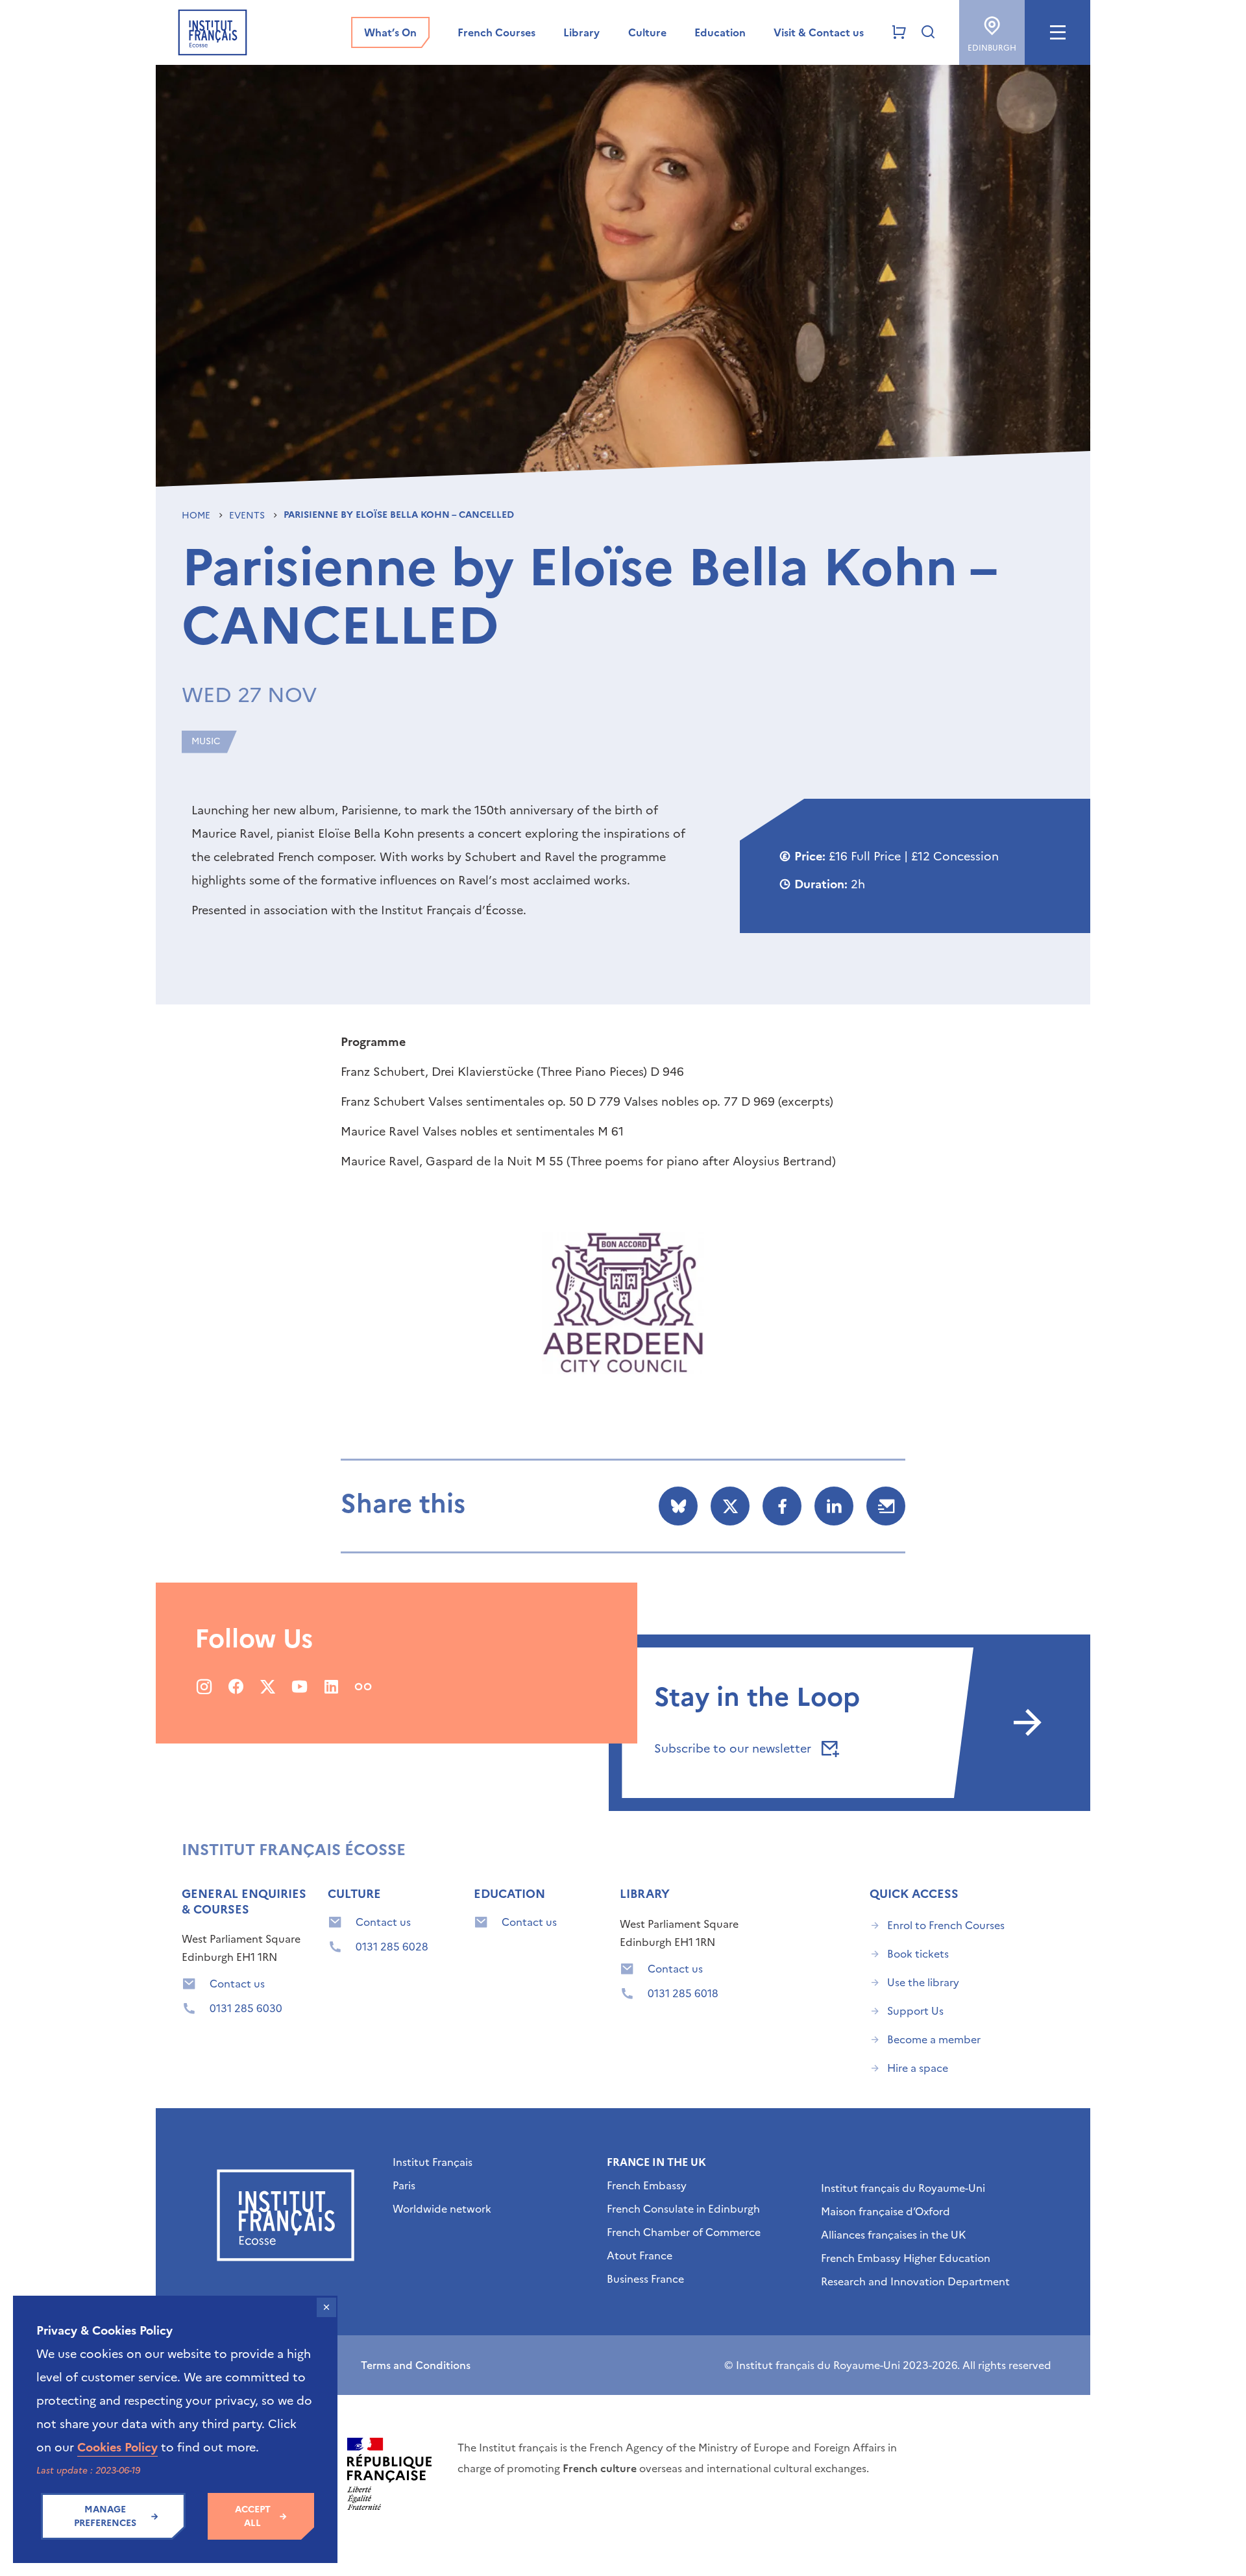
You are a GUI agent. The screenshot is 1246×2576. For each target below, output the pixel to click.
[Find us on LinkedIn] (331, 1686)
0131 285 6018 (683, 1993)
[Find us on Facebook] (236, 1686)
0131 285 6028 (392, 1947)
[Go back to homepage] (213, 32)
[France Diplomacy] (389, 2474)
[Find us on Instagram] (204, 1686)
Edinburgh (992, 48)
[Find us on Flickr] (363, 1686)
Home (197, 516)
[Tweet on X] (730, 1506)
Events (248, 516)
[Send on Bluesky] (678, 1506)
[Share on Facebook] (782, 1506)
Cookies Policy (117, 2447)
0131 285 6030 (246, 2008)
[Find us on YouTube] (299, 1686)
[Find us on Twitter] (268, 1686)
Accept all (253, 2516)
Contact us (237, 1984)
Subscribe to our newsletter (734, 1748)
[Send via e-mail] (886, 1506)
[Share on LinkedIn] (834, 1506)
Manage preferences (105, 2516)
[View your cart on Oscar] (899, 32)
